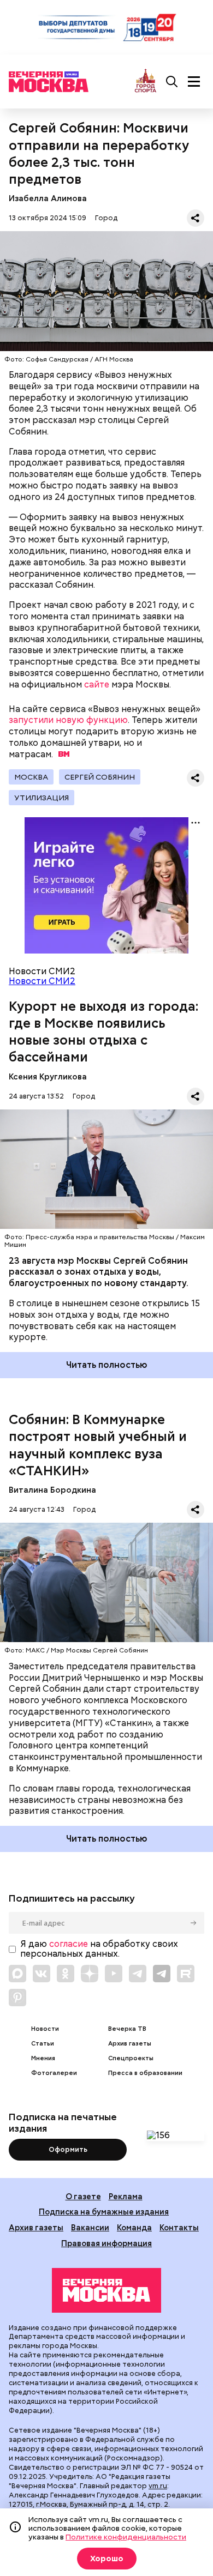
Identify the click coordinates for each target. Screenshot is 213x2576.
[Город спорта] (146, 82)
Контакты (179, 2227)
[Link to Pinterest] (17, 1998)
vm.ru (158, 2486)
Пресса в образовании (145, 2073)
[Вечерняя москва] (106, 2290)
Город (106, 218)
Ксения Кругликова (48, 1076)
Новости (45, 2029)
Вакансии (90, 2227)
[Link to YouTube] (114, 1974)
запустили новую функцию (68, 720)
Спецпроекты (131, 2058)
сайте (97, 684)
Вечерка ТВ (127, 2029)
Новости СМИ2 (42, 981)
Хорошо (107, 2559)
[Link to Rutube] (186, 1974)
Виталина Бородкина (52, 1490)
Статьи (43, 2044)
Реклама (126, 2196)
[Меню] (194, 82)
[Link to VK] (42, 1974)
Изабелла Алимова (48, 198)
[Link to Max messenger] (17, 1974)
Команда (134, 2227)
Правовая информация (106, 2243)
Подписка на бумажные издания (104, 2212)
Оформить (68, 2149)
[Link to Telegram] (138, 1974)
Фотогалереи (54, 2073)
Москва (31, 777)
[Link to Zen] (90, 1974)
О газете (83, 2196)
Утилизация (42, 798)
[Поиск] (172, 82)
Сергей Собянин (100, 777)
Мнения (43, 2058)
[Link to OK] (66, 1974)
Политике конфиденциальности (126, 2537)
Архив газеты (130, 2044)
